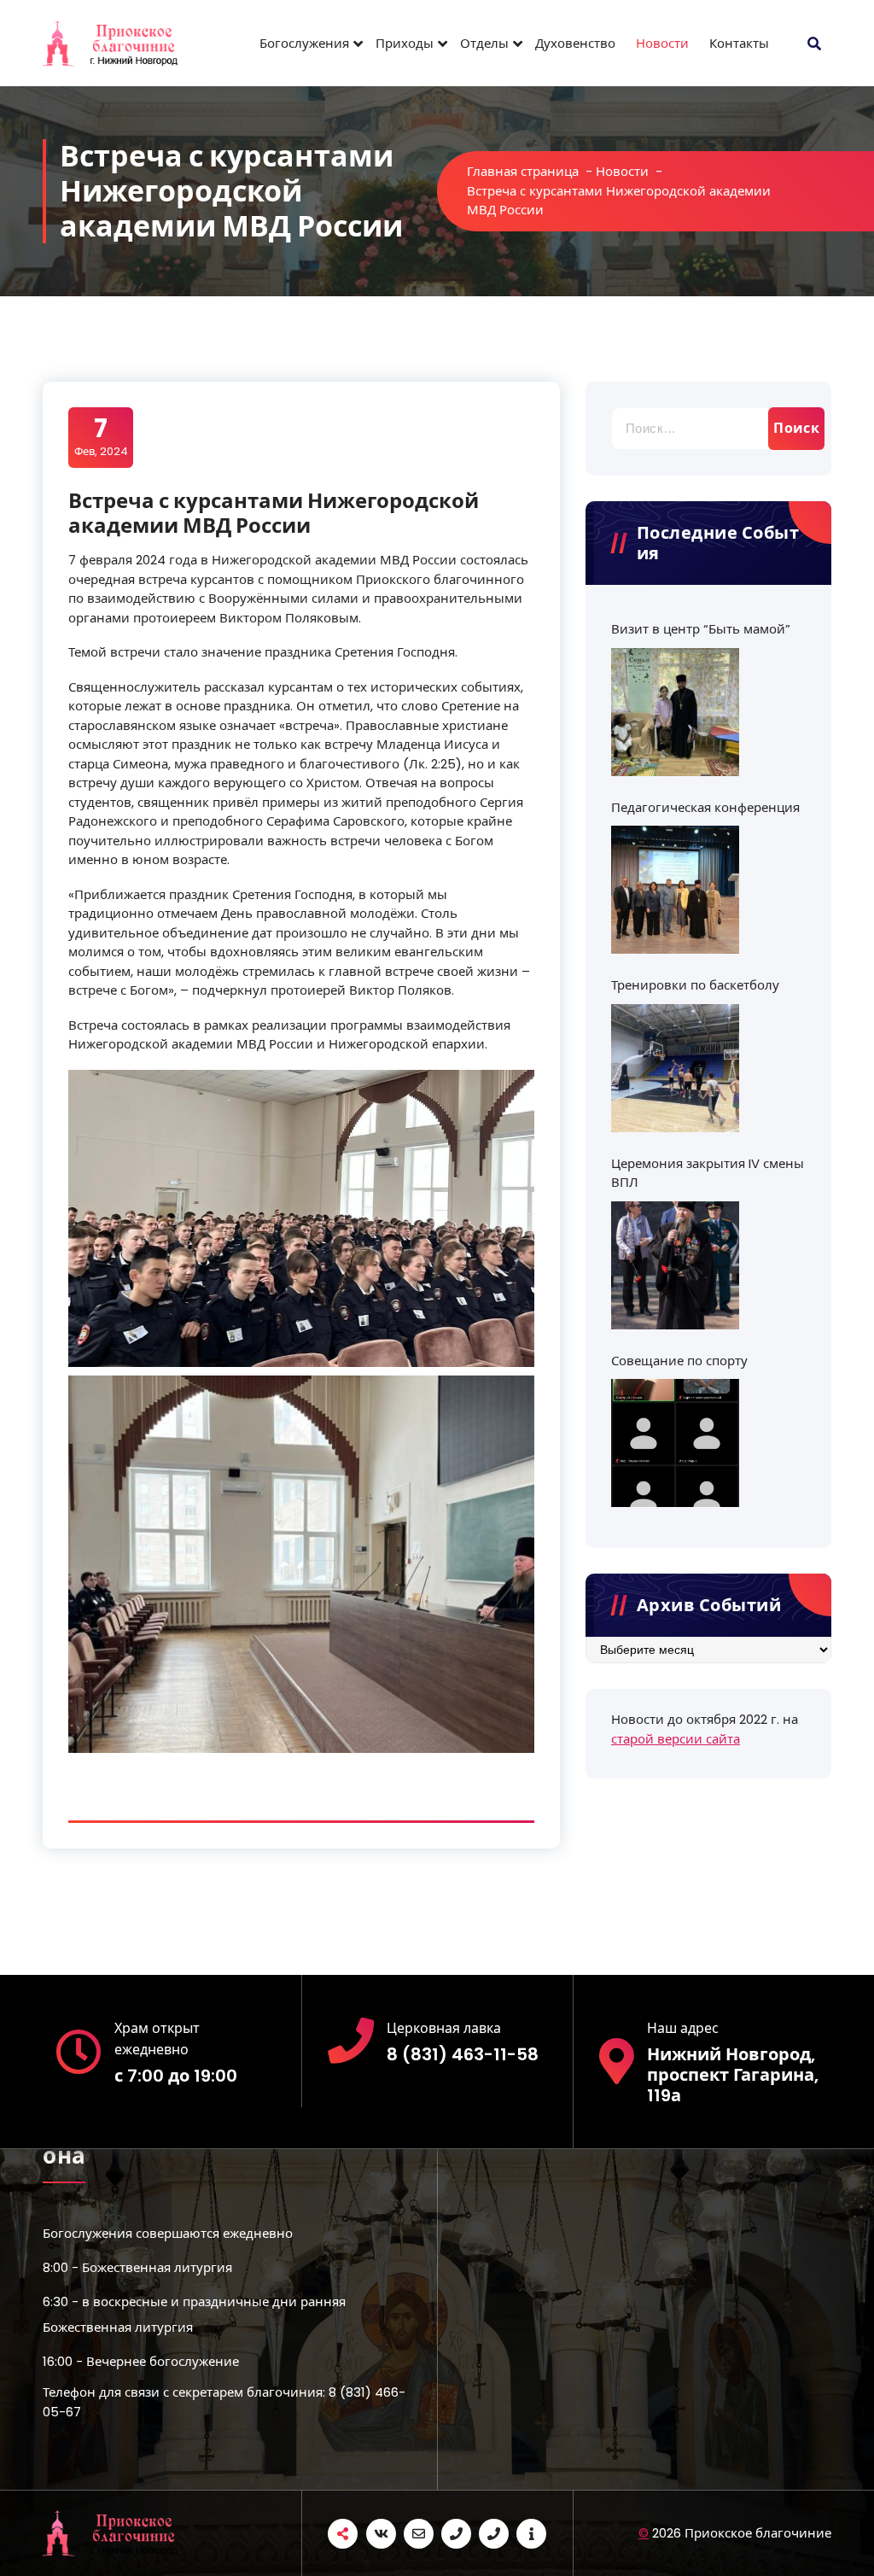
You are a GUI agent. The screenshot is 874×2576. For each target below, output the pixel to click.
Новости (662, 43)
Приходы (405, 43)
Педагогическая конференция (705, 807)
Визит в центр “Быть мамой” (701, 629)
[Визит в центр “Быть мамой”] (675, 712)
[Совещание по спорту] (675, 1443)
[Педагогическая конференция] (675, 890)
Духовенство (575, 43)
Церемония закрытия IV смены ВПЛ (708, 1173)
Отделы (484, 43)
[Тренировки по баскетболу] (675, 1068)
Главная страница (523, 171)
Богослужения (304, 43)
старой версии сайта (676, 1739)
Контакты (739, 43)
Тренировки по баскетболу (695, 985)
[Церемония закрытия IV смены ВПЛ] (675, 1265)
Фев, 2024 (101, 436)
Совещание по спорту (679, 1361)
